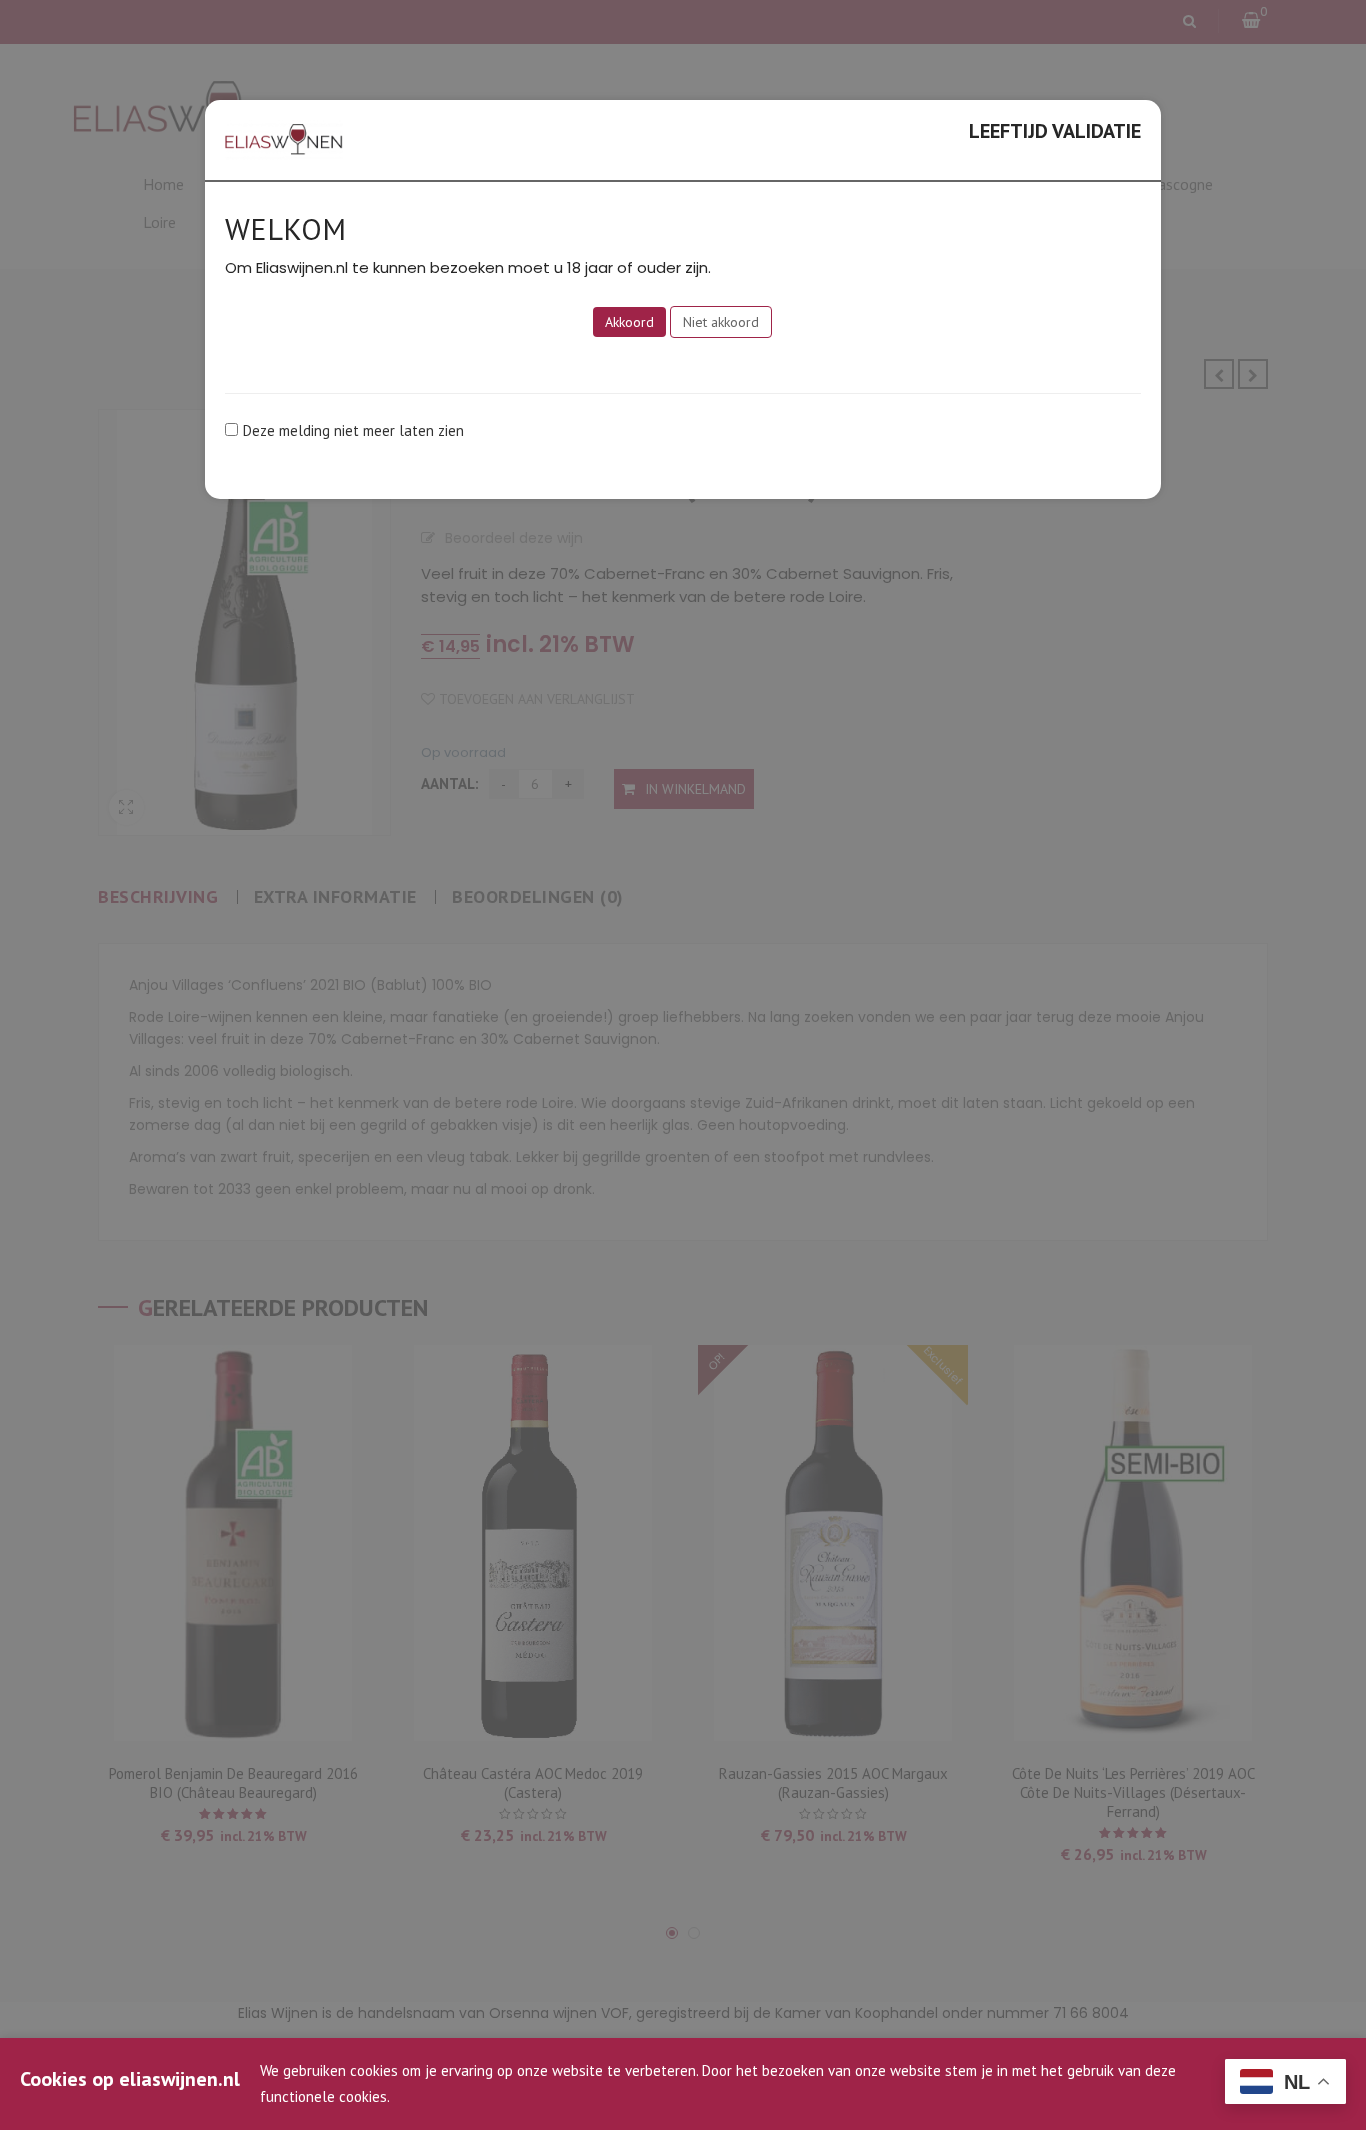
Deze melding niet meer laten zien (353, 430)
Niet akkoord (721, 322)
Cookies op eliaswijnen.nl (130, 2079)
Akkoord (629, 322)
